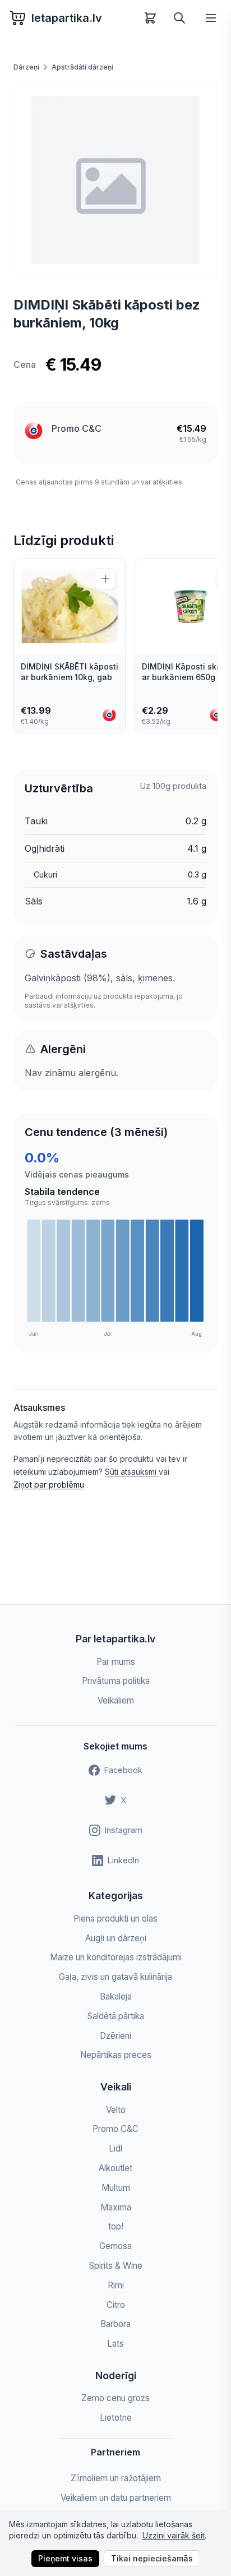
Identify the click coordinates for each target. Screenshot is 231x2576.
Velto (116, 2110)
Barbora (115, 2324)
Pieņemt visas (65, 2558)
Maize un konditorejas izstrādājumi (116, 1957)
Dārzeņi (26, 67)
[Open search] (179, 18)
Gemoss (115, 2246)
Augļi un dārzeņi (116, 1938)
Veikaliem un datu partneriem (116, 2498)
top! (116, 2226)
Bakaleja (116, 1996)
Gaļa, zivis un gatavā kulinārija (115, 1977)
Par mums (116, 1662)
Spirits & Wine (116, 2266)
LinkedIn (123, 1860)
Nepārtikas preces (116, 2055)
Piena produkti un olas (115, 1919)
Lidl (115, 2148)
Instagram (124, 1830)
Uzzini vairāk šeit (174, 2535)
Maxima (116, 2207)
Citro (116, 2305)
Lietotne (116, 2418)
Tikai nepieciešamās (152, 2558)
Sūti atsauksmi (132, 1472)
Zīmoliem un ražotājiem (116, 2478)
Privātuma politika (116, 1681)
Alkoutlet (115, 2168)
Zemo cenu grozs (115, 2398)
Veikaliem (116, 1700)
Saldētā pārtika (116, 2016)
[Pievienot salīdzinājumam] (105, 579)
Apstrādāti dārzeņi (82, 67)
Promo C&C (77, 428)
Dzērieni (115, 2036)
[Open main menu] (211, 18)
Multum (116, 2188)
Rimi (116, 2285)
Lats (115, 2344)
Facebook (123, 1770)
